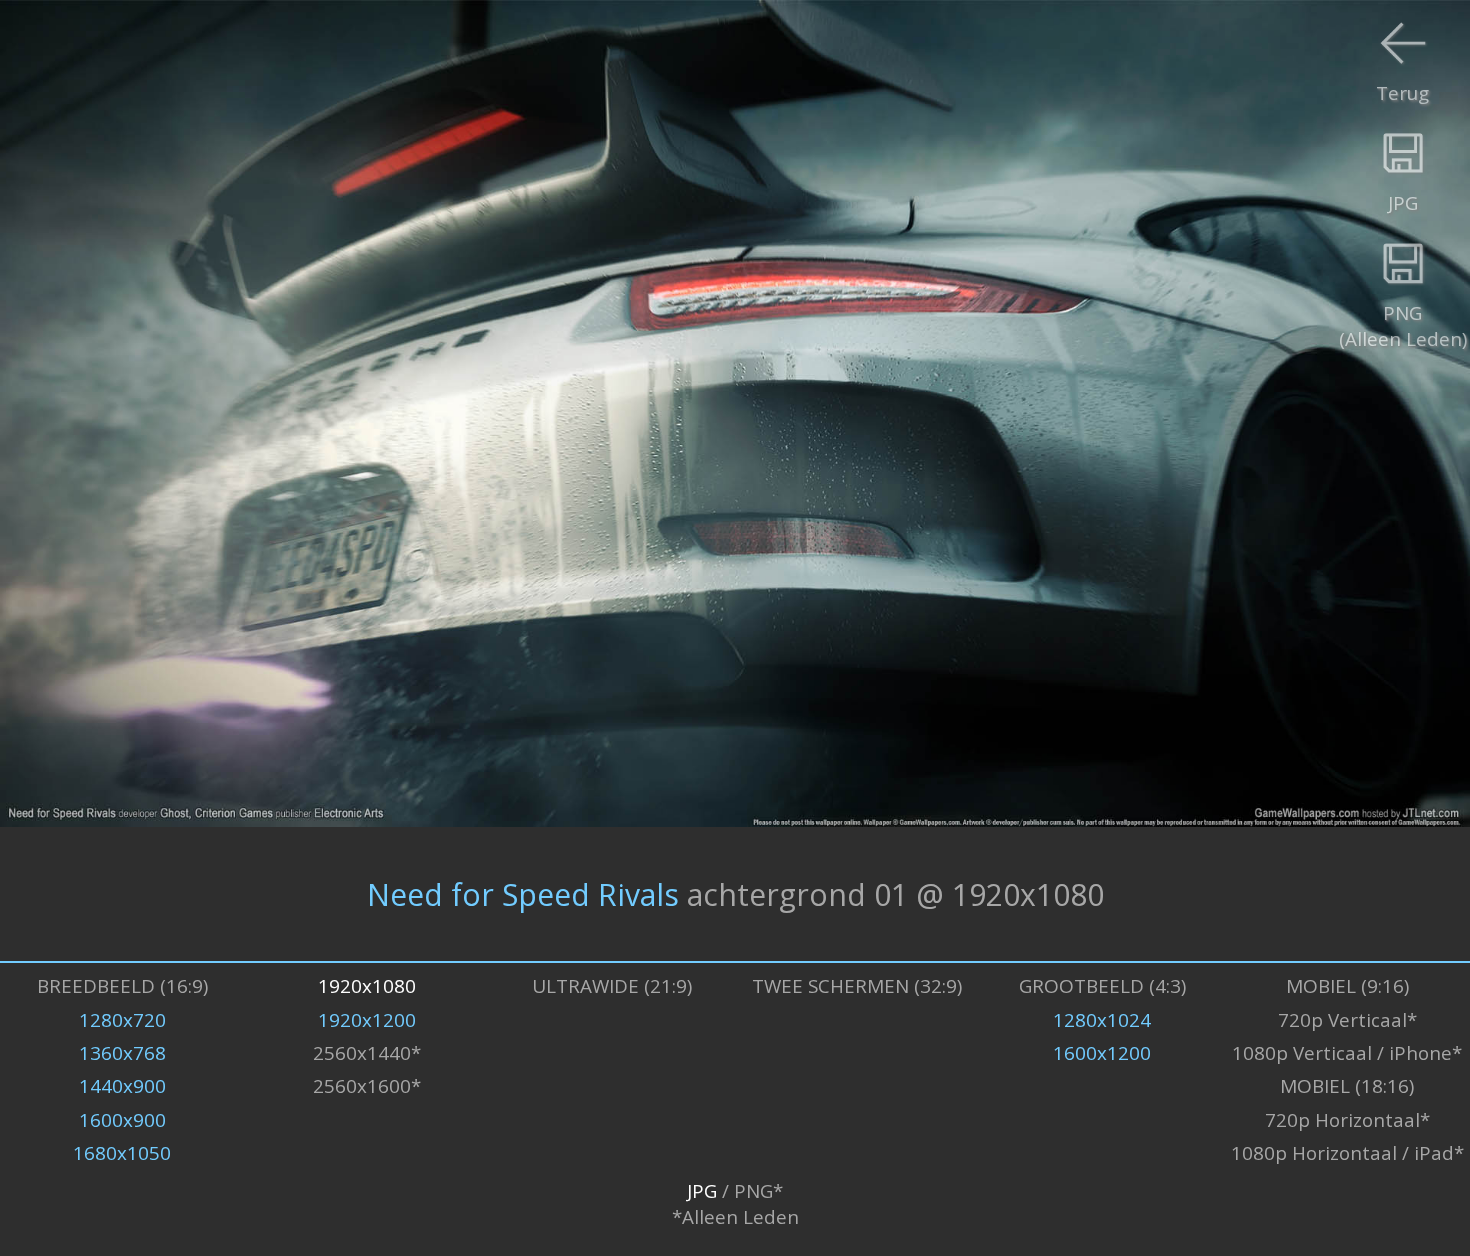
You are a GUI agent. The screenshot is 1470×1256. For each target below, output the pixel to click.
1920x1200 (367, 1020)
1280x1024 (1102, 1020)
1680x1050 (122, 1153)
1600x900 (122, 1120)
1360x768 (122, 1053)
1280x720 (122, 1020)
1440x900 (122, 1086)
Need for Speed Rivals (523, 893)
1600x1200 (1102, 1053)
